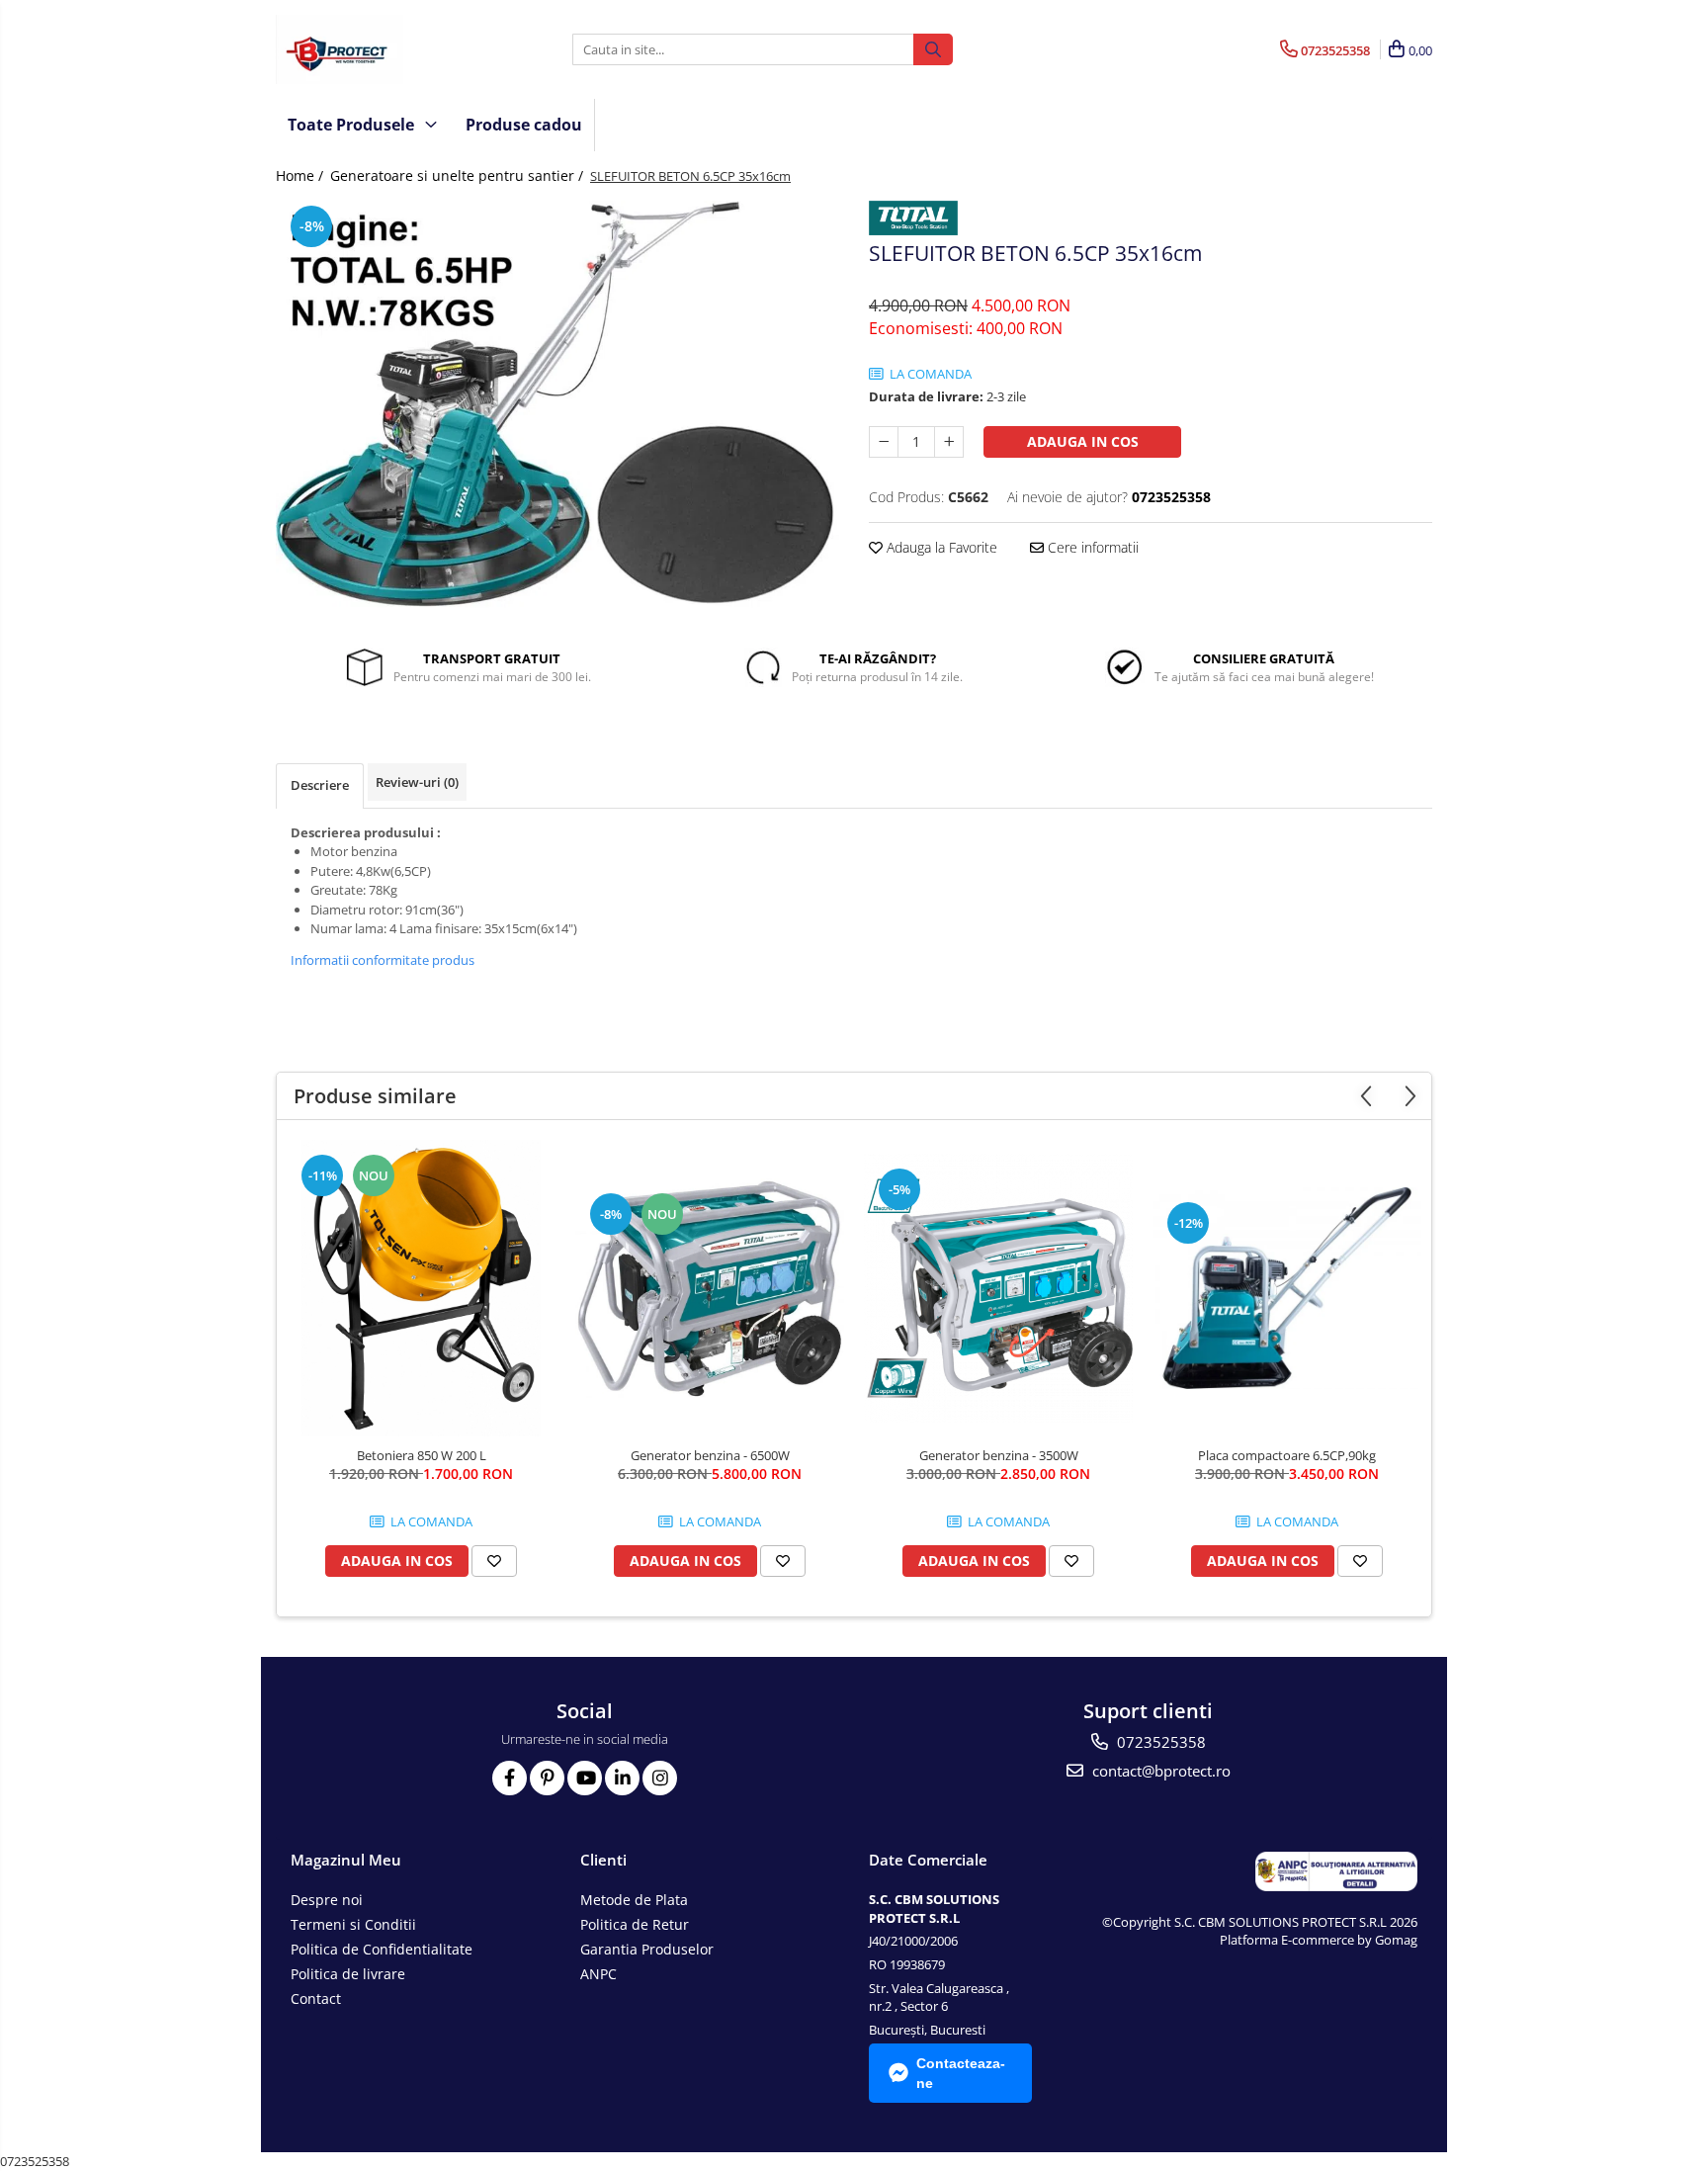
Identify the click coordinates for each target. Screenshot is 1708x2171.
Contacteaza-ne (961, 2073)
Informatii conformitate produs (383, 960)
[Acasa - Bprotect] (375, 49)
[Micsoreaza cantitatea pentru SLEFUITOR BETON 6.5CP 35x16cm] (884, 442)
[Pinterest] (547, 1778)
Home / (301, 175)
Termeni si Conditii (353, 1924)
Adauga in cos (1083, 441)
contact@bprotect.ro (1159, 1771)
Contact (316, 1998)
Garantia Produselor (647, 1949)
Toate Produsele (353, 125)
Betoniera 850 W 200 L (422, 1455)
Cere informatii (1091, 547)
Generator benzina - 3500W (999, 1455)
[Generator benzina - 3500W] (998, 1288)
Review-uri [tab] (417, 782)
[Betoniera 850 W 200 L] (421, 1288)
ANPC (598, 1974)
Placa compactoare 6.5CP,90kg (1287, 1455)
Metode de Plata (634, 1900)
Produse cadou (524, 125)
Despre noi (327, 1900)
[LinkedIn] (622, 1778)
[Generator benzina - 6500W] (710, 1288)
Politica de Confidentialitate (382, 1949)
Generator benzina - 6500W (710, 1455)
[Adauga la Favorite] (494, 1561)
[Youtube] (585, 1778)
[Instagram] (660, 1778)
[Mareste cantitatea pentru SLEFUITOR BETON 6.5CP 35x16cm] (949, 442)
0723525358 (1159, 1742)
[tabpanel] (557, 404)
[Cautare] (933, 49)
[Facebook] (510, 1778)
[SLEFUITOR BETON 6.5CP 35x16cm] (557, 404)
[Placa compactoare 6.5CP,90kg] (1287, 1288)
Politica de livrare (348, 1974)
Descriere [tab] (320, 785)
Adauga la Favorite (940, 547)
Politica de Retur (635, 1924)
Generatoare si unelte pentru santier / (459, 175)
